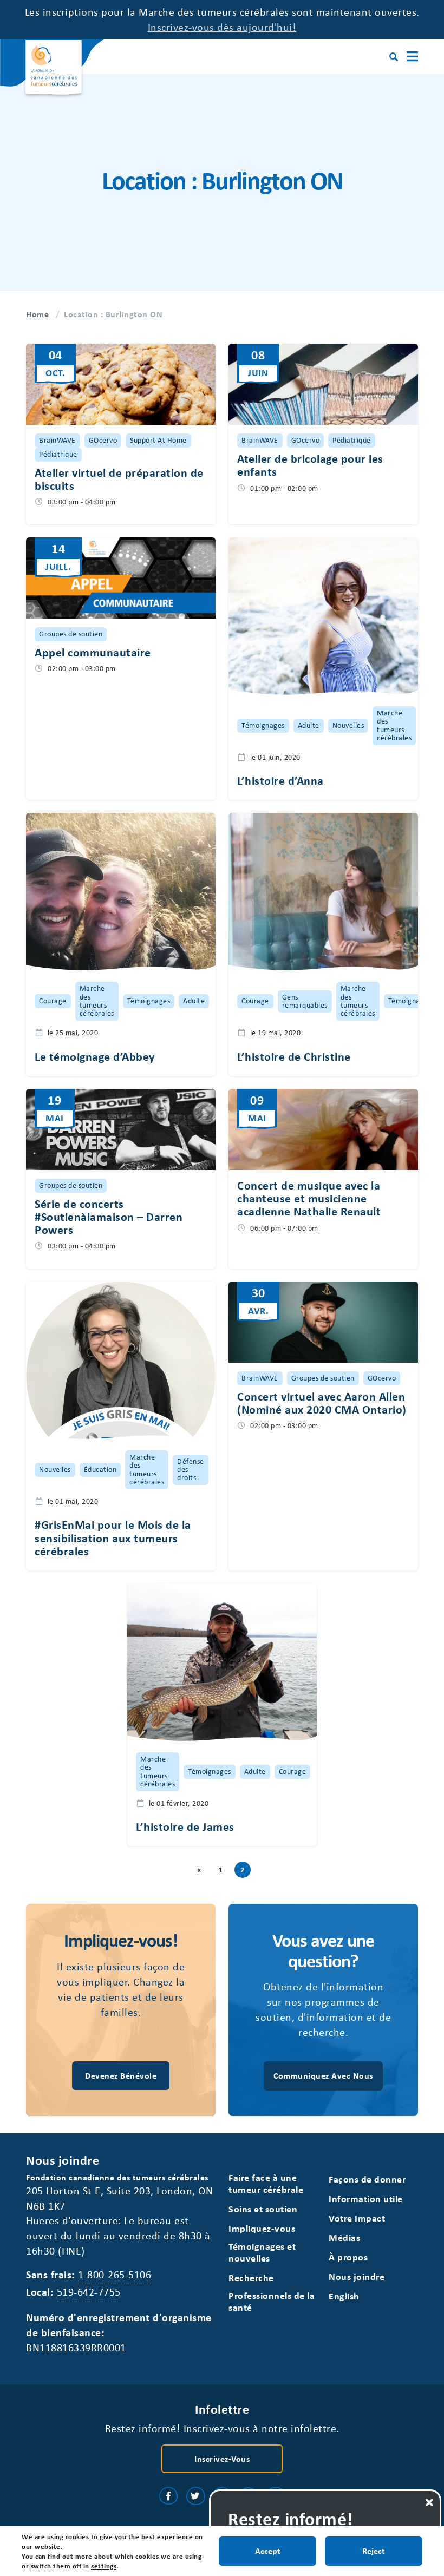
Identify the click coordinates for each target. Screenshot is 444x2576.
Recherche (251, 2278)
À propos (348, 2257)
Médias (344, 2237)
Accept (268, 2551)
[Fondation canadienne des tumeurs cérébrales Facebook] (168, 2496)
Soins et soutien (263, 2209)
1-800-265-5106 (115, 2274)
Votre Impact (357, 2218)
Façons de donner (367, 2179)
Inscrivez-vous (222, 2459)
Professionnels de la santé (272, 2301)
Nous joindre (357, 2276)
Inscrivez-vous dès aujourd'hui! (222, 27)
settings (104, 2566)
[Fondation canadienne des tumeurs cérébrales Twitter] (195, 2496)
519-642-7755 (89, 2292)
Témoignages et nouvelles (262, 2252)
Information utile (366, 2199)
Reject (374, 2551)
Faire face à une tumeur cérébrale (266, 2183)
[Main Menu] (412, 57)
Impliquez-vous (262, 2228)
